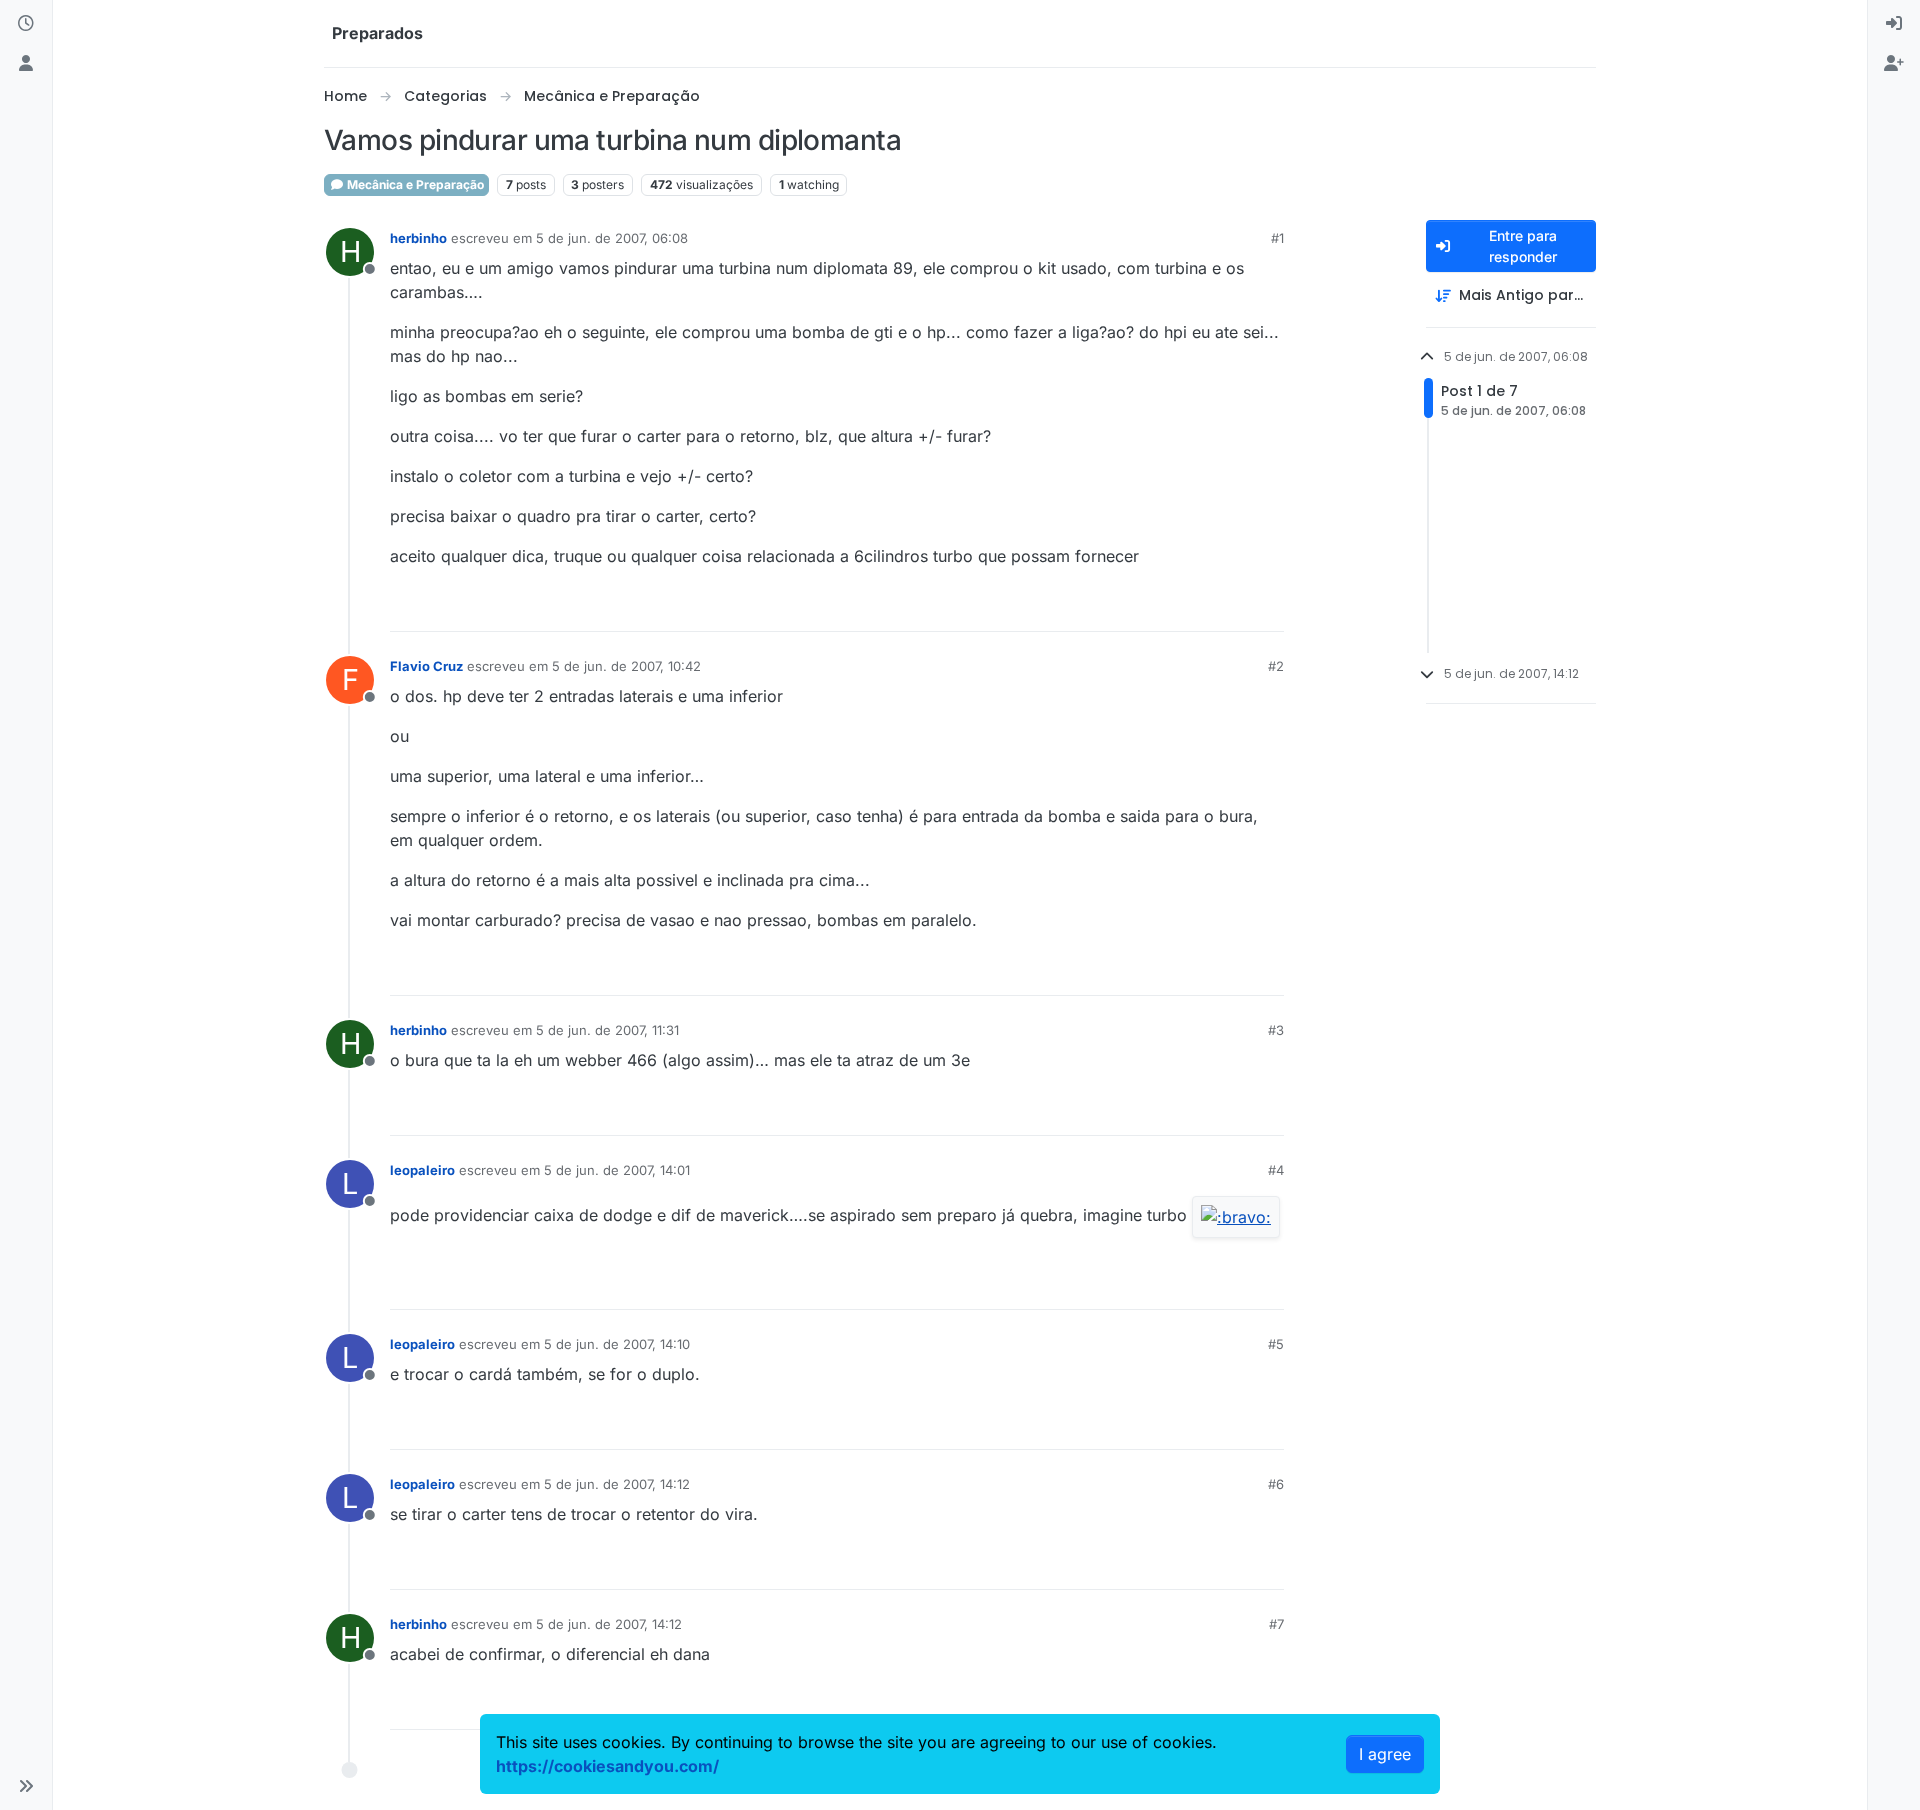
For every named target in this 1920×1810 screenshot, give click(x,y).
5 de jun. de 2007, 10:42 (626, 666)
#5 (1276, 1344)
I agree (1385, 1754)
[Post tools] (1267, 607)
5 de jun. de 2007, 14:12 (617, 1484)
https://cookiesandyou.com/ (607, 1766)
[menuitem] (1894, 24)
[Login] (1894, 24)
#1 (1277, 238)
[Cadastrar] (1894, 64)
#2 (1276, 666)
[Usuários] (26, 64)
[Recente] (26, 24)
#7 (1276, 1624)
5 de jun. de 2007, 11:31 (607, 1030)
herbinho (418, 238)
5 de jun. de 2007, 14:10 (617, 1344)
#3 (1276, 1030)
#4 (1276, 1170)
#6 (1276, 1484)
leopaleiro (422, 1170)
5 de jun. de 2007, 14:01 (617, 1170)
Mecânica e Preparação (414, 184)
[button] (26, 1786)
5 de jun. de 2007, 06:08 (612, 238)
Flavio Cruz (426, 666)
